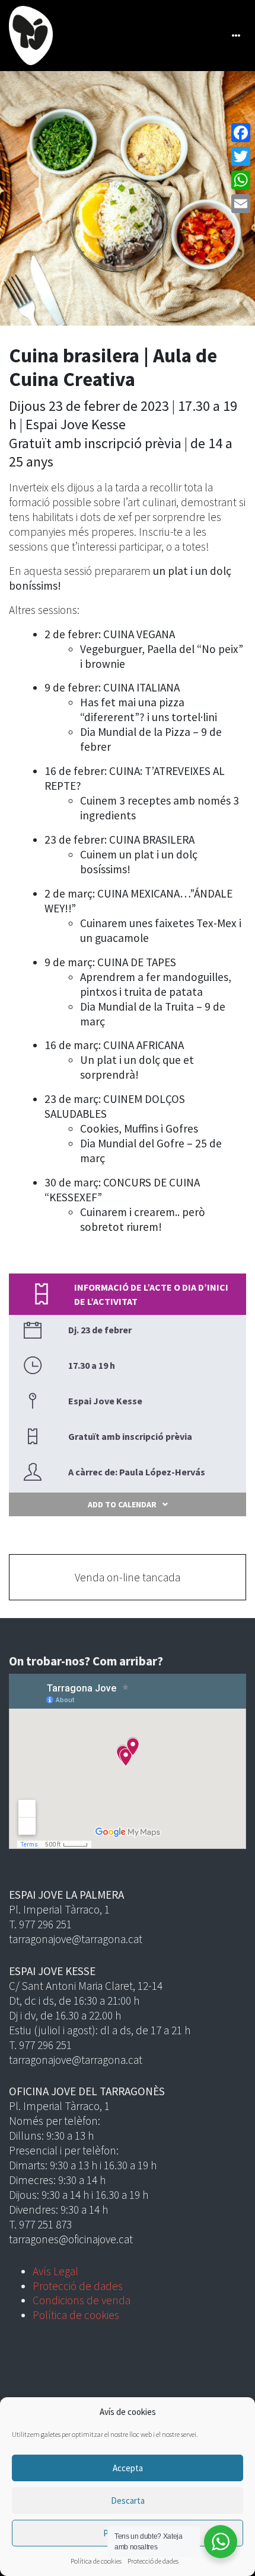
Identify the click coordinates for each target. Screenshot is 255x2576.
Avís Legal (55, 2271)
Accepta (128, 2468)
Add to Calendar (122, 1504)
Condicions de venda (82, 2300)
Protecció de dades (153, 2561)
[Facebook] (241, 133)
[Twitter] (241, 156)
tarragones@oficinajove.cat (71, 2239)
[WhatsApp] (241, 180)
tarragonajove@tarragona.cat (76, 1939)
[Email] (241, 204)
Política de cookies (96, 2561)
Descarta (128, 2501)
